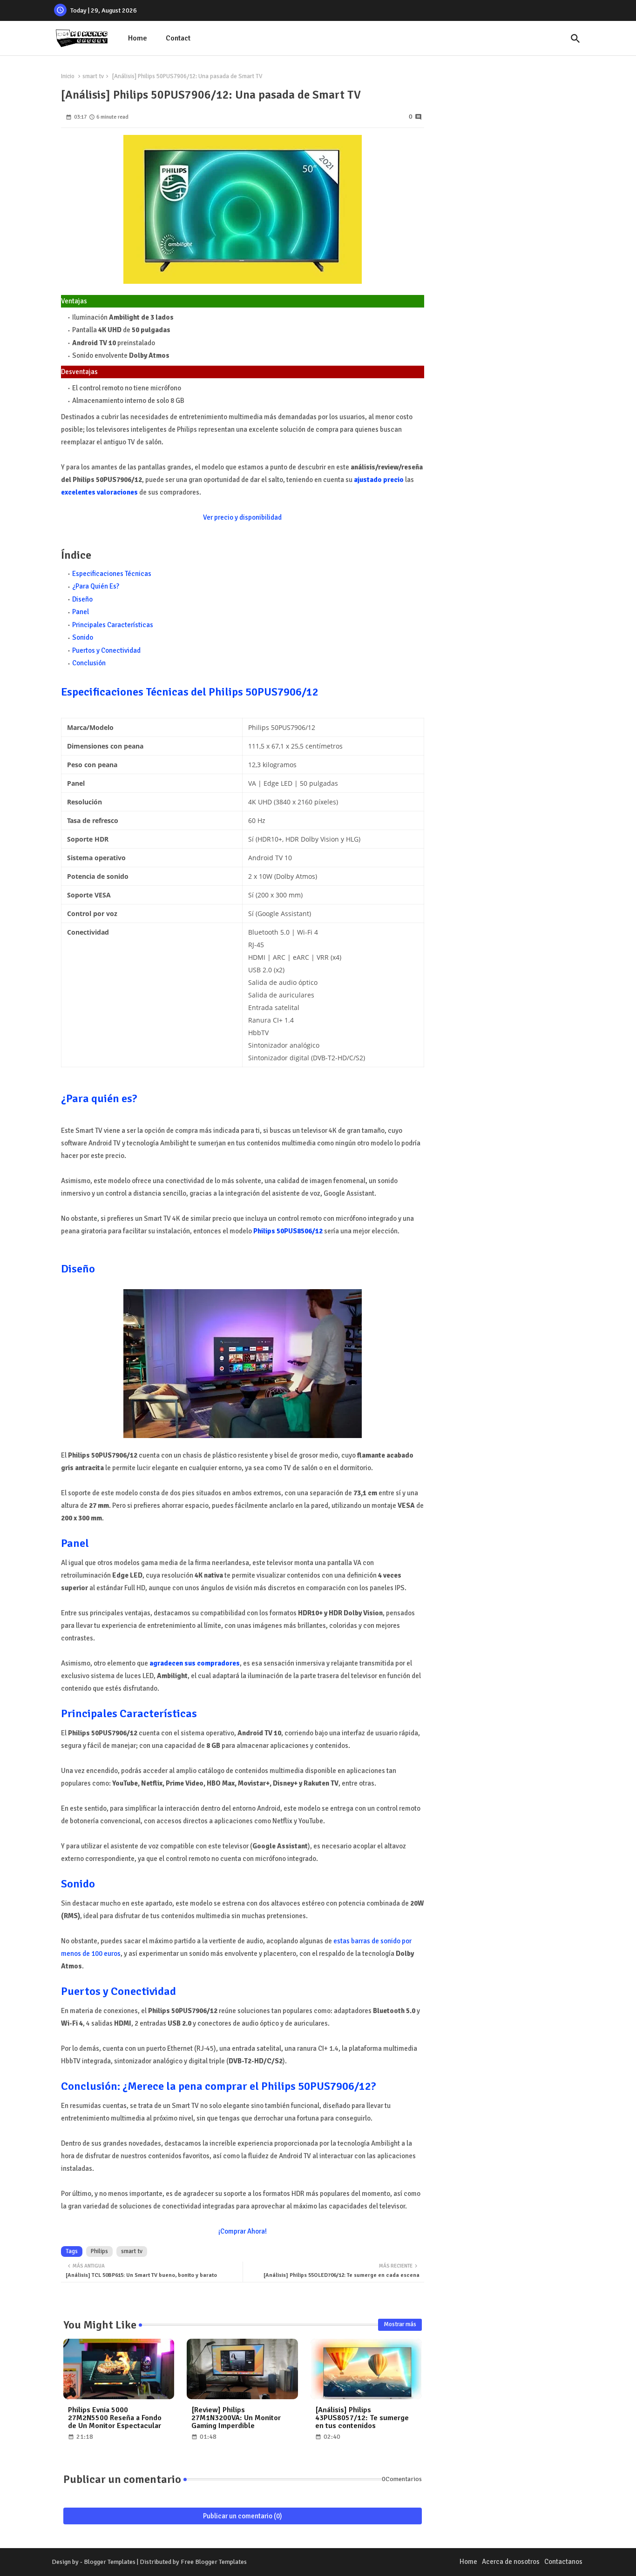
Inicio (68, 76)
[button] (575, 39)
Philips (99, 2251)
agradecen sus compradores (195, 1663)
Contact (178, 38)
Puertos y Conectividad (106, 650)
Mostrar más (400, 2324)
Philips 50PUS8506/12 (288, 1231)
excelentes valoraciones (99, 492)
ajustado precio (379, 480)
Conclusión (89, 663)
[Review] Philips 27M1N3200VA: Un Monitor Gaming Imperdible (236, 2418)
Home (138, 38)
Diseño (82, 599)
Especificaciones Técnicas (112, 574)
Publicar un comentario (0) (243, 2516)
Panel (81, 612)
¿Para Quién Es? (96, 586)
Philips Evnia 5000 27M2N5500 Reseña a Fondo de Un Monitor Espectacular (115, 2418)
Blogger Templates (110, 2562)
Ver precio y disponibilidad (242, 517)
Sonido (83, 637)
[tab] (138, 38)
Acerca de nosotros (511, 2562)
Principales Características (113, 625)
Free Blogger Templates (214, 2562)
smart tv (93, 76)
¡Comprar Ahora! (243, 2231)
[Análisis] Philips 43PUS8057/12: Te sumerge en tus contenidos (362, 2418)
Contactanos (563, 2562)
